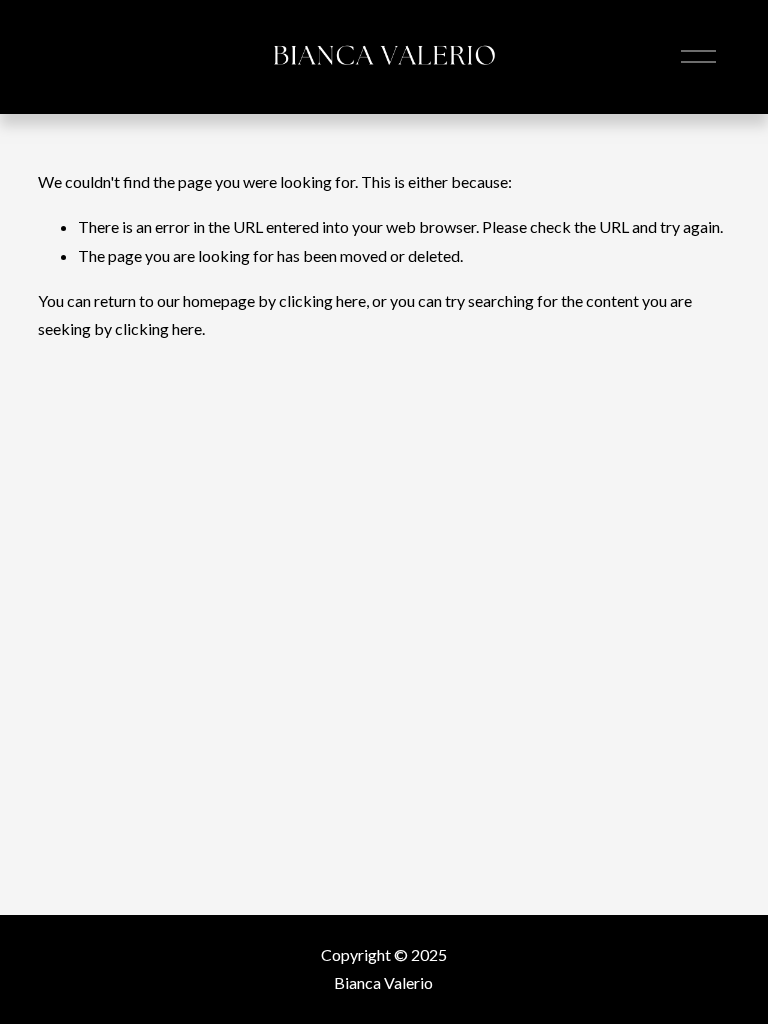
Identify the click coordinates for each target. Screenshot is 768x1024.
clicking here (322, 300)
